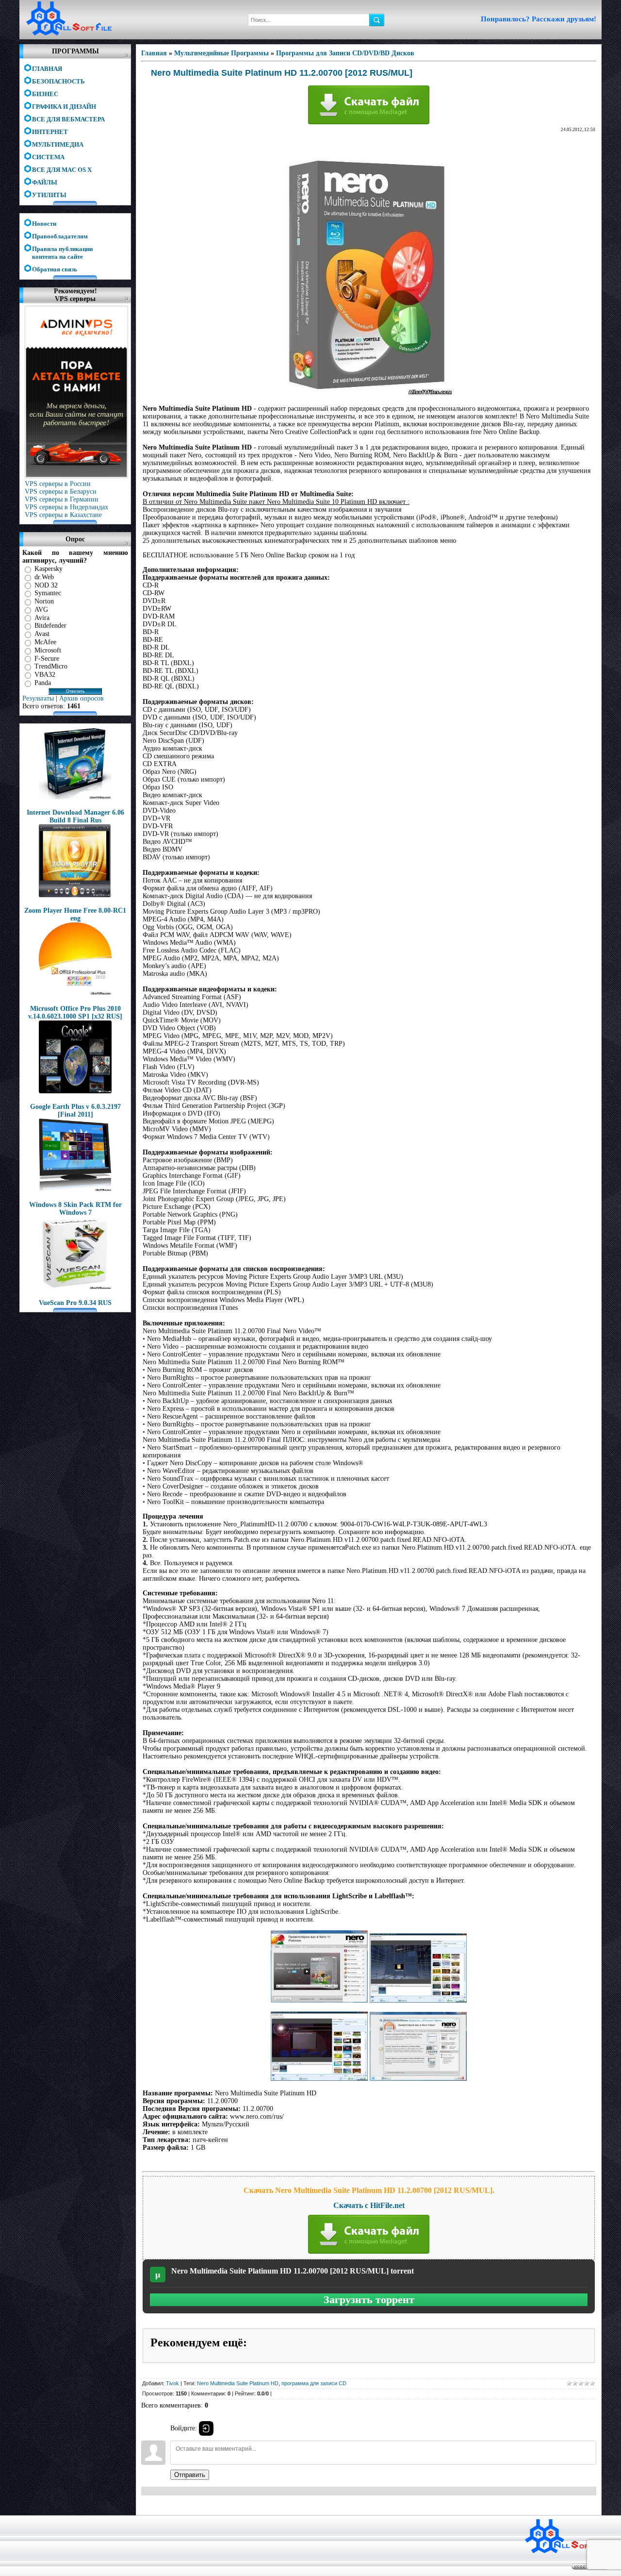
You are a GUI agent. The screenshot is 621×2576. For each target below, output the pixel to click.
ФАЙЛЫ (45, 182)
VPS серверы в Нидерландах (66, 507)
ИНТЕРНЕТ (50, 132)
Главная (154, 53)
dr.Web (44, 577)
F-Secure (47, 658)
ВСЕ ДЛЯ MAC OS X (62, 170)
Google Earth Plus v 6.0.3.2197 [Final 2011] (75, 1111)
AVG (41, 610)
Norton (44, 601)
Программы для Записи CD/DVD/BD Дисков (345, 53)
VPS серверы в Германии (62, 499)
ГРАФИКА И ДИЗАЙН (64, 107)
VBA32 (45, 675)
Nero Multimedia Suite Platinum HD (238, 2383)
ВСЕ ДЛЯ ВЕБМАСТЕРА (68, 119)
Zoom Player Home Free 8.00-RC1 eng (75, 914)
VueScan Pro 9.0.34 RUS (75, 1303)
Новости (44, 224)
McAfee (45, 642)
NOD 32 (46, 585)
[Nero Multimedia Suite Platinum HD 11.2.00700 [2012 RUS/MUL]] (369, 394)
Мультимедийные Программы (221, 53)
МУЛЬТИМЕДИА (58, 144)
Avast (42, 634)
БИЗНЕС (45, 94)
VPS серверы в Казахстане (63, 515)
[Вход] (206, 2428)
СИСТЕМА (48, 157)
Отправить (190, 2475)
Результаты (38, 698)
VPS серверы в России (58, 484)
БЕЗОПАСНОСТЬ (58, 81)
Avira (42, 617)
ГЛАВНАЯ (47, 69)
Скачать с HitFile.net (369, 2205)
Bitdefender (50, 626)
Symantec (48, 593)
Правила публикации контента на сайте (62, 250)
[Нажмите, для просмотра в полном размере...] (319, 2000)
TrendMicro (51, 666)
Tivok (172, 2383)
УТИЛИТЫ (49, 195)
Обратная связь (55, 269)
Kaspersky (49, 569)
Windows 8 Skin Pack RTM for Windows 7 (75, 1209)
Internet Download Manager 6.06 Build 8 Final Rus (75, 816)
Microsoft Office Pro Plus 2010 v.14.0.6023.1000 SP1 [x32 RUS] (75, 1012)
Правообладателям (60, 236)
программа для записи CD (314, 2383)
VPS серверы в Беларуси (61, 492)
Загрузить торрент (369, 2300)
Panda (43, 683)
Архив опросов (82, 698)
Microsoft (48, 650)
